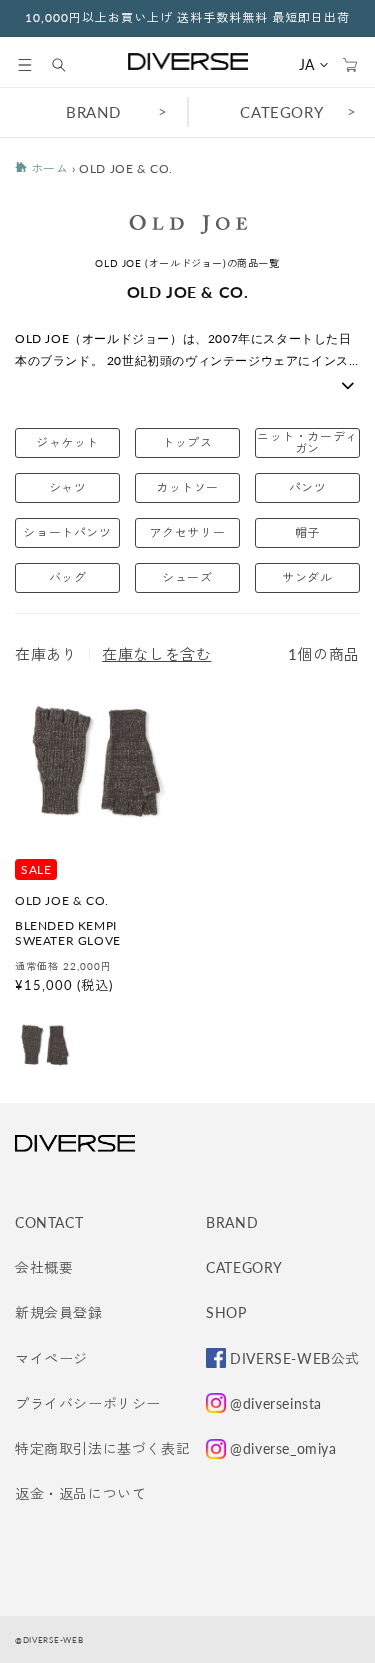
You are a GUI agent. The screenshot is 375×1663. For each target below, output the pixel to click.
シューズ (187, 577)
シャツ (68, 487)
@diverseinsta (276, 1403)
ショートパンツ (67, 532)
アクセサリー (188, 532)
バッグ (68, 577)
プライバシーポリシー (88, 1403)
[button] (25, 65)
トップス (187, 442)
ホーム (47, 168)
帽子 (307, 532)
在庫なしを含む (156, 654)
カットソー (187, 487)
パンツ (308, 487)
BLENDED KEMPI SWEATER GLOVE (68, 933)
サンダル (307, 577)
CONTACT (49, 1222)
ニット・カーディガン (307, 442)
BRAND (93, 112)
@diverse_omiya (283, 1448)
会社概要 (44, 1267)
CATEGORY (244, 1267)
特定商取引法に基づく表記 (102, 1448)
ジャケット (67, 442)
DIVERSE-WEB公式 (295, 1358)
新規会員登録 (59, 1312)
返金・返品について (80, 1493)
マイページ (51, 1358)
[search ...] (69, 65)
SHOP (226, 1312)
